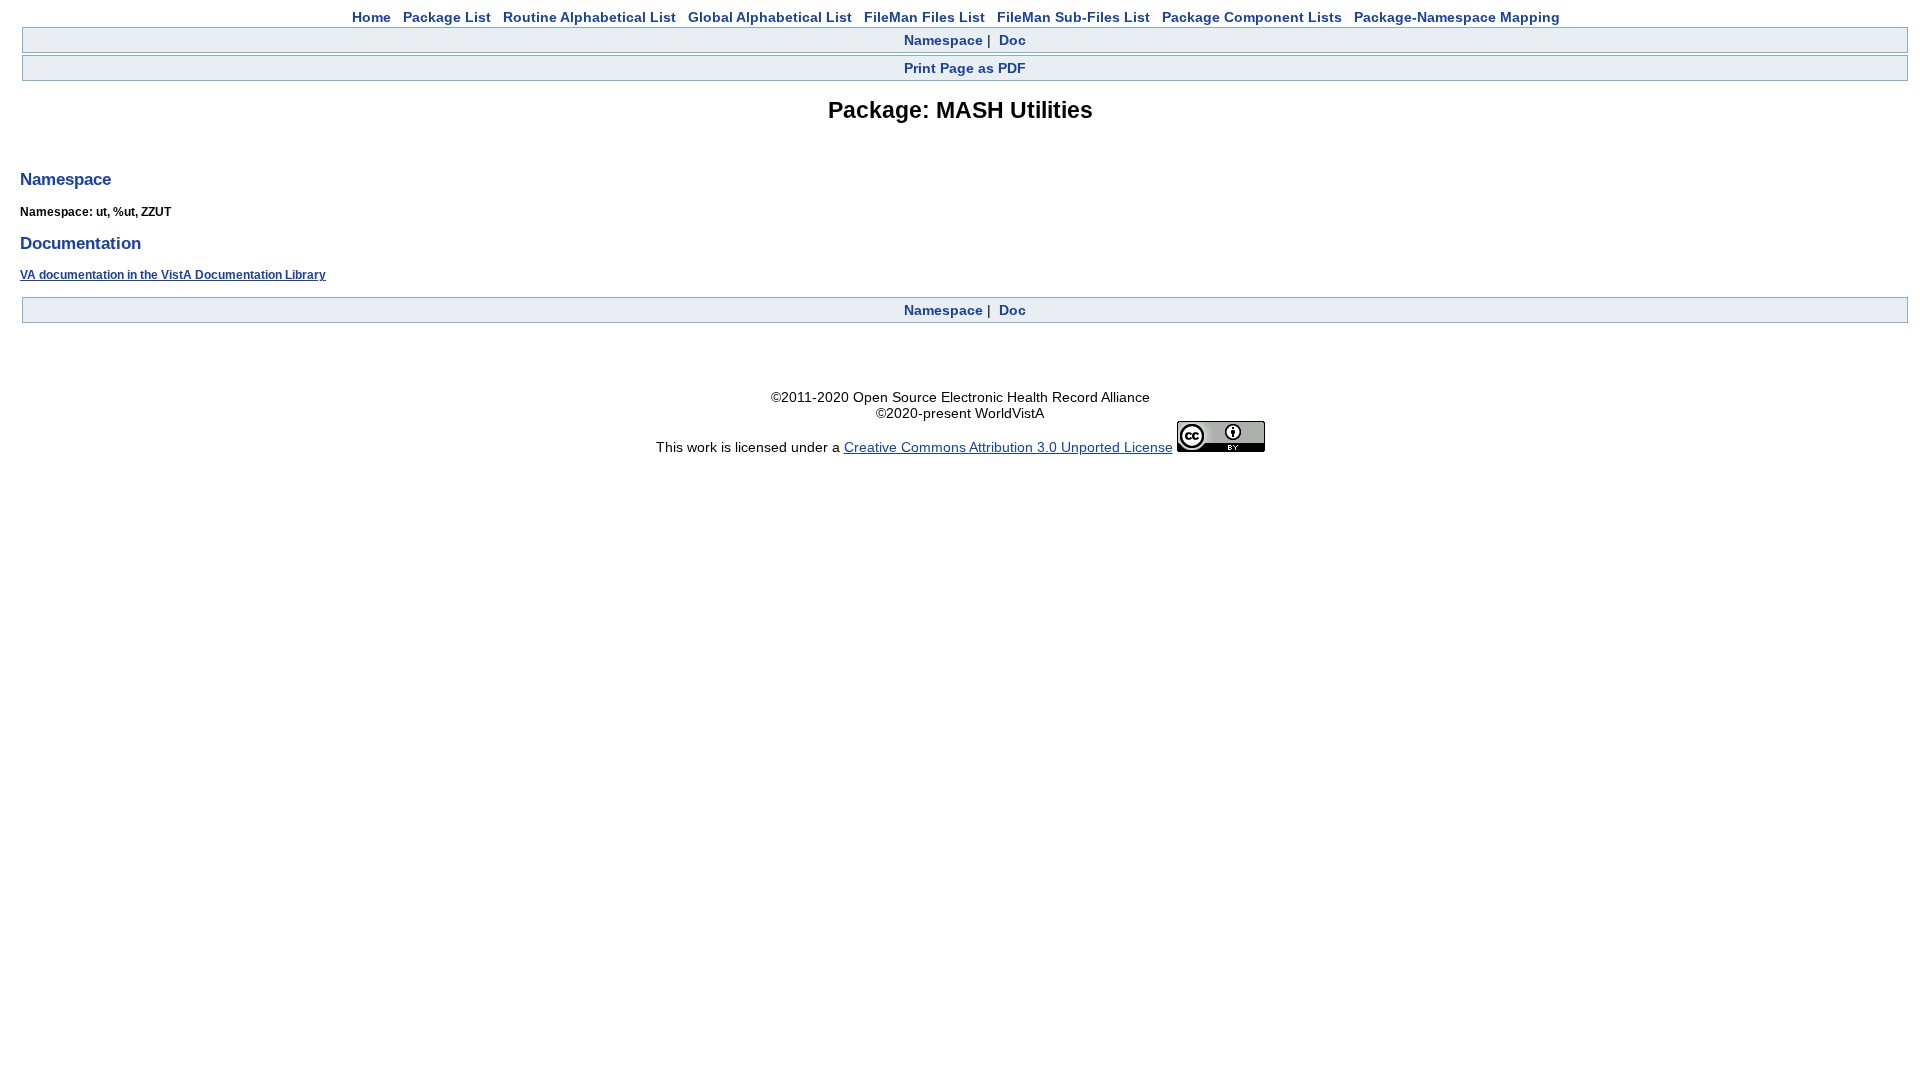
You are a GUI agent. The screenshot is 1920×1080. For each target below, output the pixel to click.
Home (371, 17)
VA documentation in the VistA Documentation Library (173, 275)
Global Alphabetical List (770, 17)
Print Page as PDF (965, 68)
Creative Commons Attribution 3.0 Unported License (1008, 447)
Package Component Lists (1252, 17)
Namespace (943, 40)
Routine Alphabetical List (589, 17)
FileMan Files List (924, 17)
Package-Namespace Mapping (1457, 17)
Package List (447, 17)
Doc (1012, 40)
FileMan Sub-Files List (1073, 17)
